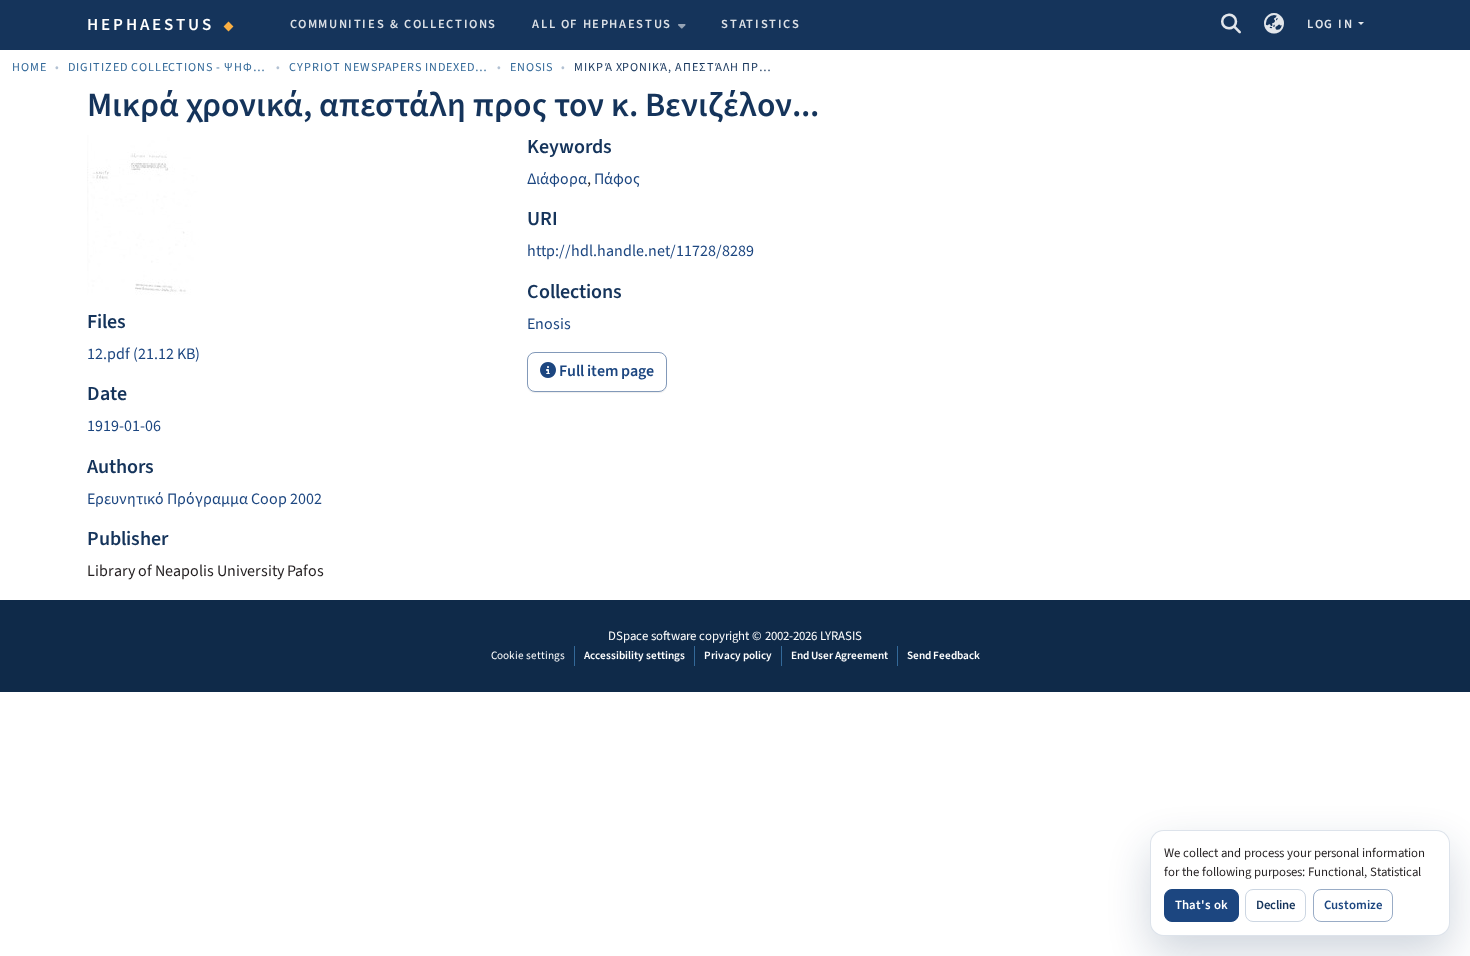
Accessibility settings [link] (634, 655)
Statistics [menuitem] (760, 24)
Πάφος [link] (617, 179)
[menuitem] (609, 25)
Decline (1275, 905)
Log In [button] (1332, 24)
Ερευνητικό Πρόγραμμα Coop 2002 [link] (204, 499)
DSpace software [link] (652, 636)
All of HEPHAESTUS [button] (602, 24)
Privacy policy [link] (738, 655)
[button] (1230, 25)
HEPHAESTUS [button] (151, 25)
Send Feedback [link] (943, 655)
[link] (295, 355)
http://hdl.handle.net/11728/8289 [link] (640, 251)
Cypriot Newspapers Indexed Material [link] (389, 67)
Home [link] (29, 67)
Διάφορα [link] (557, 179)
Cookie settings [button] (528, 655)
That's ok (1201, 905)
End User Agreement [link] (839, 655)
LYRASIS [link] (841, 636)
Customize (1353, 905)
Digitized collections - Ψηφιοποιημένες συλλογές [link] (168, 67)
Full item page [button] (605, 371)
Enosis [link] (531, 67)
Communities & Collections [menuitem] (394, 24)
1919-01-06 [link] (124, 426)
